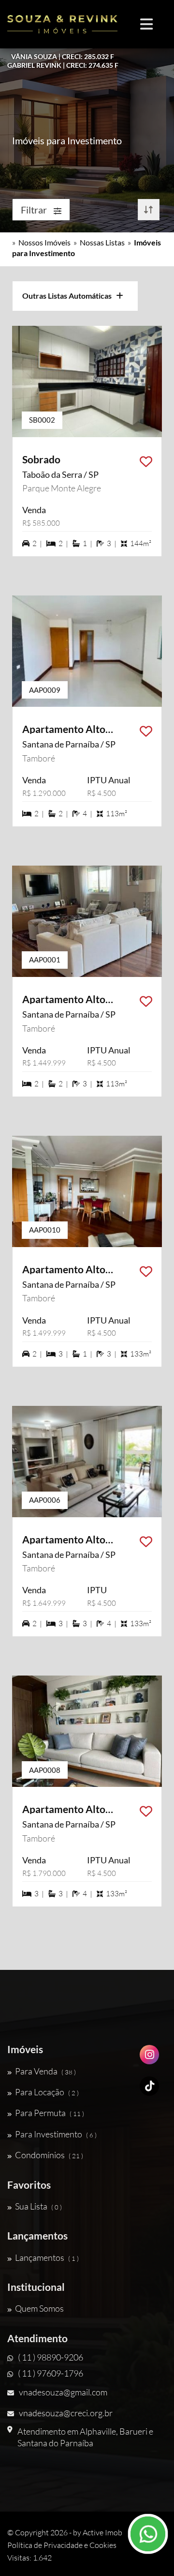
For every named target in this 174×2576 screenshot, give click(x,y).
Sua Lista (38, 2206)
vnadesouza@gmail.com (63, 2392)
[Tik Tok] (149, 2090)
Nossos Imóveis (44, 242)
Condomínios (49, 2155)
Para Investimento (56, 2134)
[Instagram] (149, 2058)
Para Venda (45, 2071)
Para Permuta (50, 2113)
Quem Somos (39, 2308)
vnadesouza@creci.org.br (66, 2413)
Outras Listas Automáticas (69, 296)
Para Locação (47, 2092)
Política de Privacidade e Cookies (62, 2545)
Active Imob (102, 2532)
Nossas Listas (102, 242)
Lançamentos (47, 2257)
